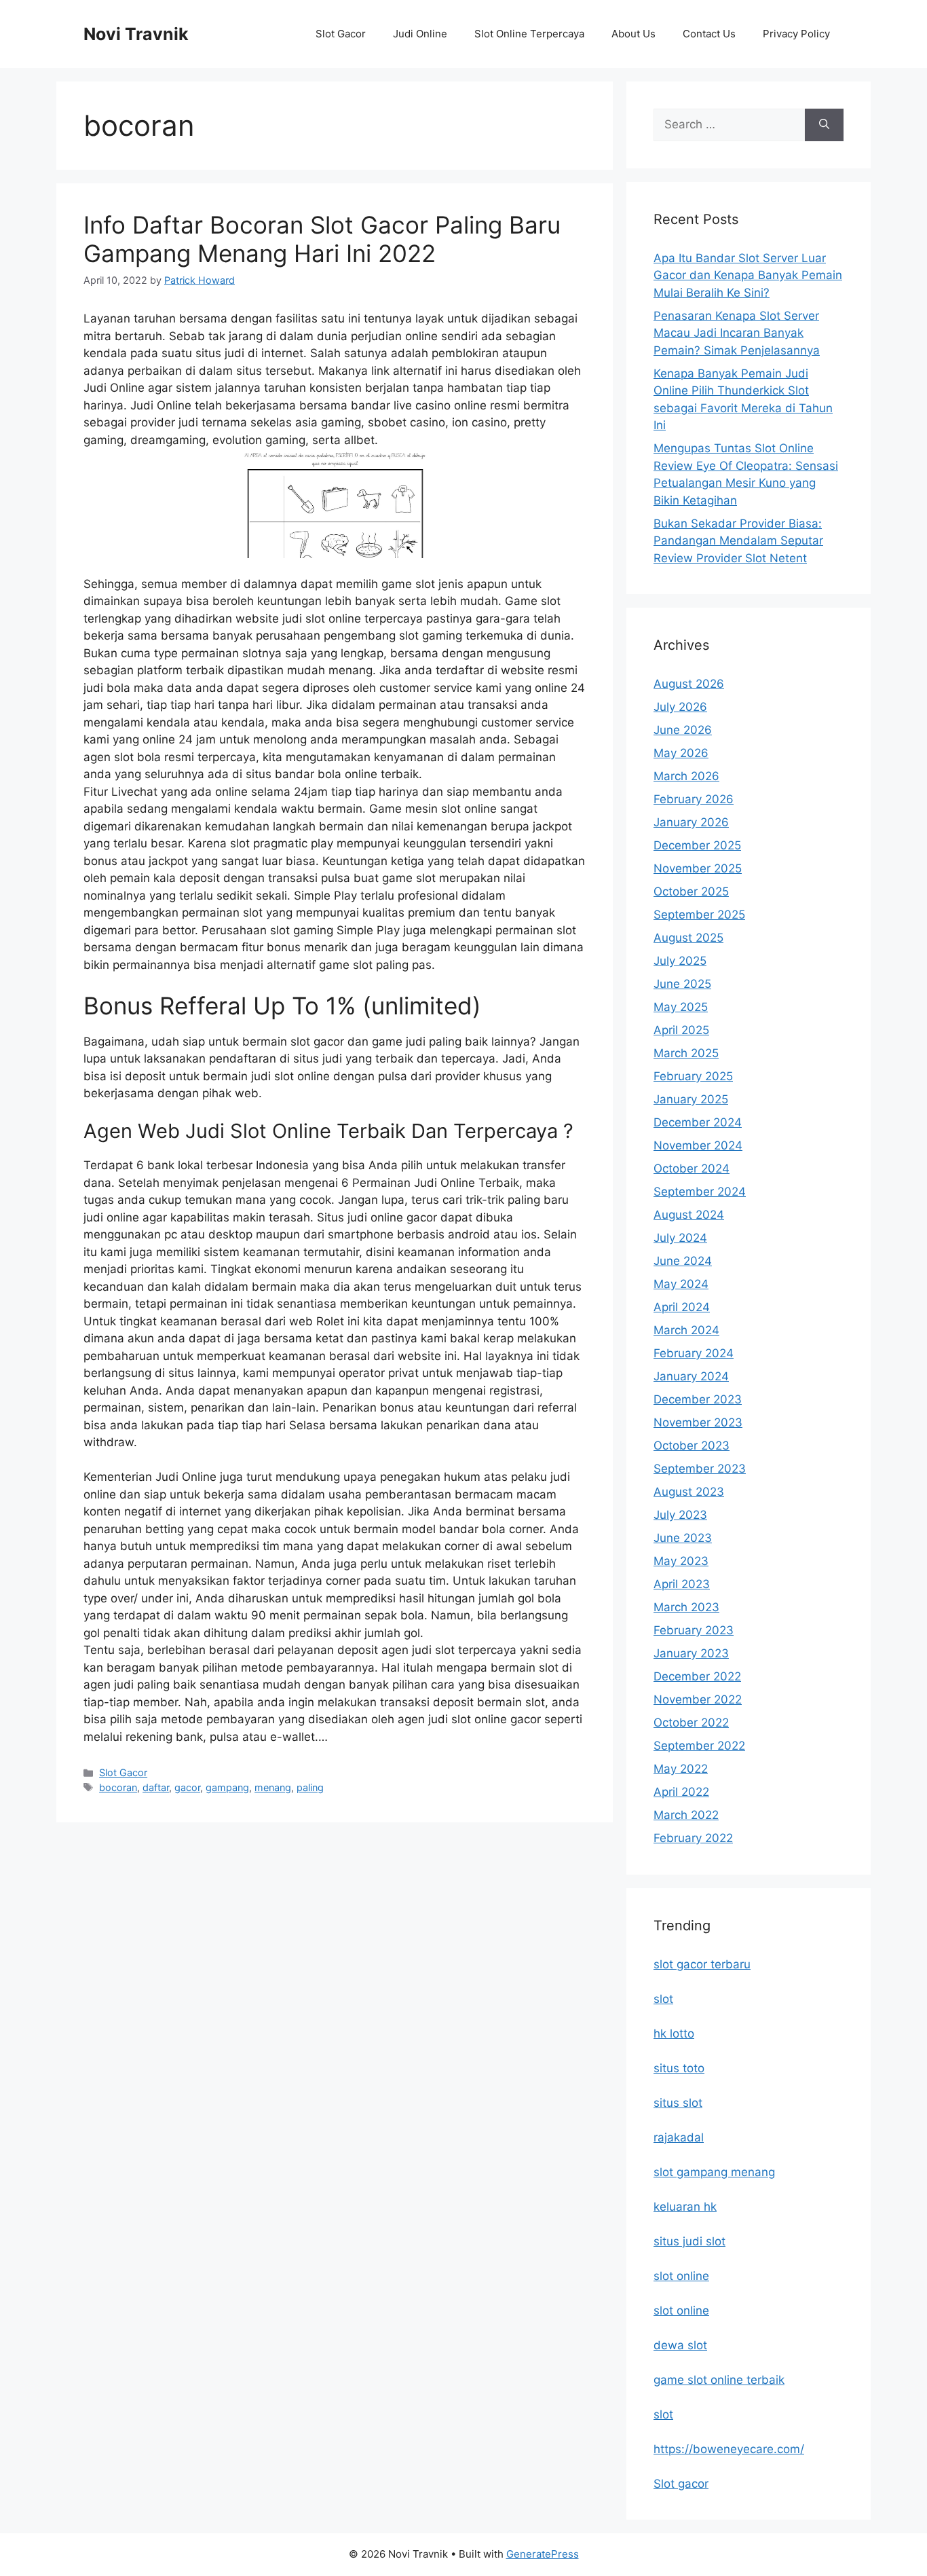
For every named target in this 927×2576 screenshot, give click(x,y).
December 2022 (697, 1676)
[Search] (824, 125)
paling (310, 1787)
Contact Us (709, 34)
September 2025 (699, 915)
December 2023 (698, 1399)
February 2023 (694, 1630)
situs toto (679, 2068)
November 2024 (698, 1145)
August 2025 (688, 938)
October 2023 (692, 1446)
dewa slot (680, 2345)
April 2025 (681, 1030)
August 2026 (689, 684)
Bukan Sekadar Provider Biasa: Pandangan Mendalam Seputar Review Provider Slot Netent (738, 541)
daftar (156, 1787)
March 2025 (686, 1053)
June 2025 (682, 984)
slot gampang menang (714, 2172)
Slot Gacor (341, 34)
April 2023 (682, 1584)
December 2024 (698, 1122)
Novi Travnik (136, 34)
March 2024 (686, 1330)
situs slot (678, 2103)
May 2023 (681, 1561)
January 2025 (691, 1099)
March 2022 (686, 1815)
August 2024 (689, 1215)
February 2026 (694, 799)
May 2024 (681, 1284)
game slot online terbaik (719, 2380)
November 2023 (698, 1422)
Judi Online (420, 34)
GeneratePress (543, 2554)
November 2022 (698, 1699)
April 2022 (681, 1792)
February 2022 (693, 1838)
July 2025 (680, 961)
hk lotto (674, 2034)
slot (663, 1999)
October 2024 (692, 1169)
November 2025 (698, 868)
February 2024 (694, 1353)
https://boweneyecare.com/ (729, 2449)
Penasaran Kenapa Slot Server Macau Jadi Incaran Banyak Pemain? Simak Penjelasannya (737, 333)
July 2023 (680, 1515)
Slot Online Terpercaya (529, 34)
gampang (227, 1787)
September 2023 (700, 1469)
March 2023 (686, 1607)
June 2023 (683, 1538)
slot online (681, 2276)
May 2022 (681, 1769)
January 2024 (691, 1376)
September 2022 (699, 1746)
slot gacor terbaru (702, 1964)
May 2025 (681, 1007)
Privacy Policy (796, 34)
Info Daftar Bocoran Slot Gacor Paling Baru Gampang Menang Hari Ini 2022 (322, 239)
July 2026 (680, 707)
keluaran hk (685, 2207)
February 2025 (693, 1076)
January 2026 (691, 822)
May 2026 (681, 753)
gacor (187, 1787)
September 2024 (700, 1192)
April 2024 (682, 1307)
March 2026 (686, 776)
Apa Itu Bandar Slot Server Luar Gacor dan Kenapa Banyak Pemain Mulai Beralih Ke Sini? (748, 275)
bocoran (118, 1787)
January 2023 (691, 1653)
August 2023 (689, 1492)
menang (273, 1787)
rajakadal (679, 2137)
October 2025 (691, 891)
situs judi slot (689, 2241)
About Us (633, 34)
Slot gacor (681, 2484)
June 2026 (683, 730)
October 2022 (691, 1723)
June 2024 (683, 1261)
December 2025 (697, 845)
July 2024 (680, 1238)
